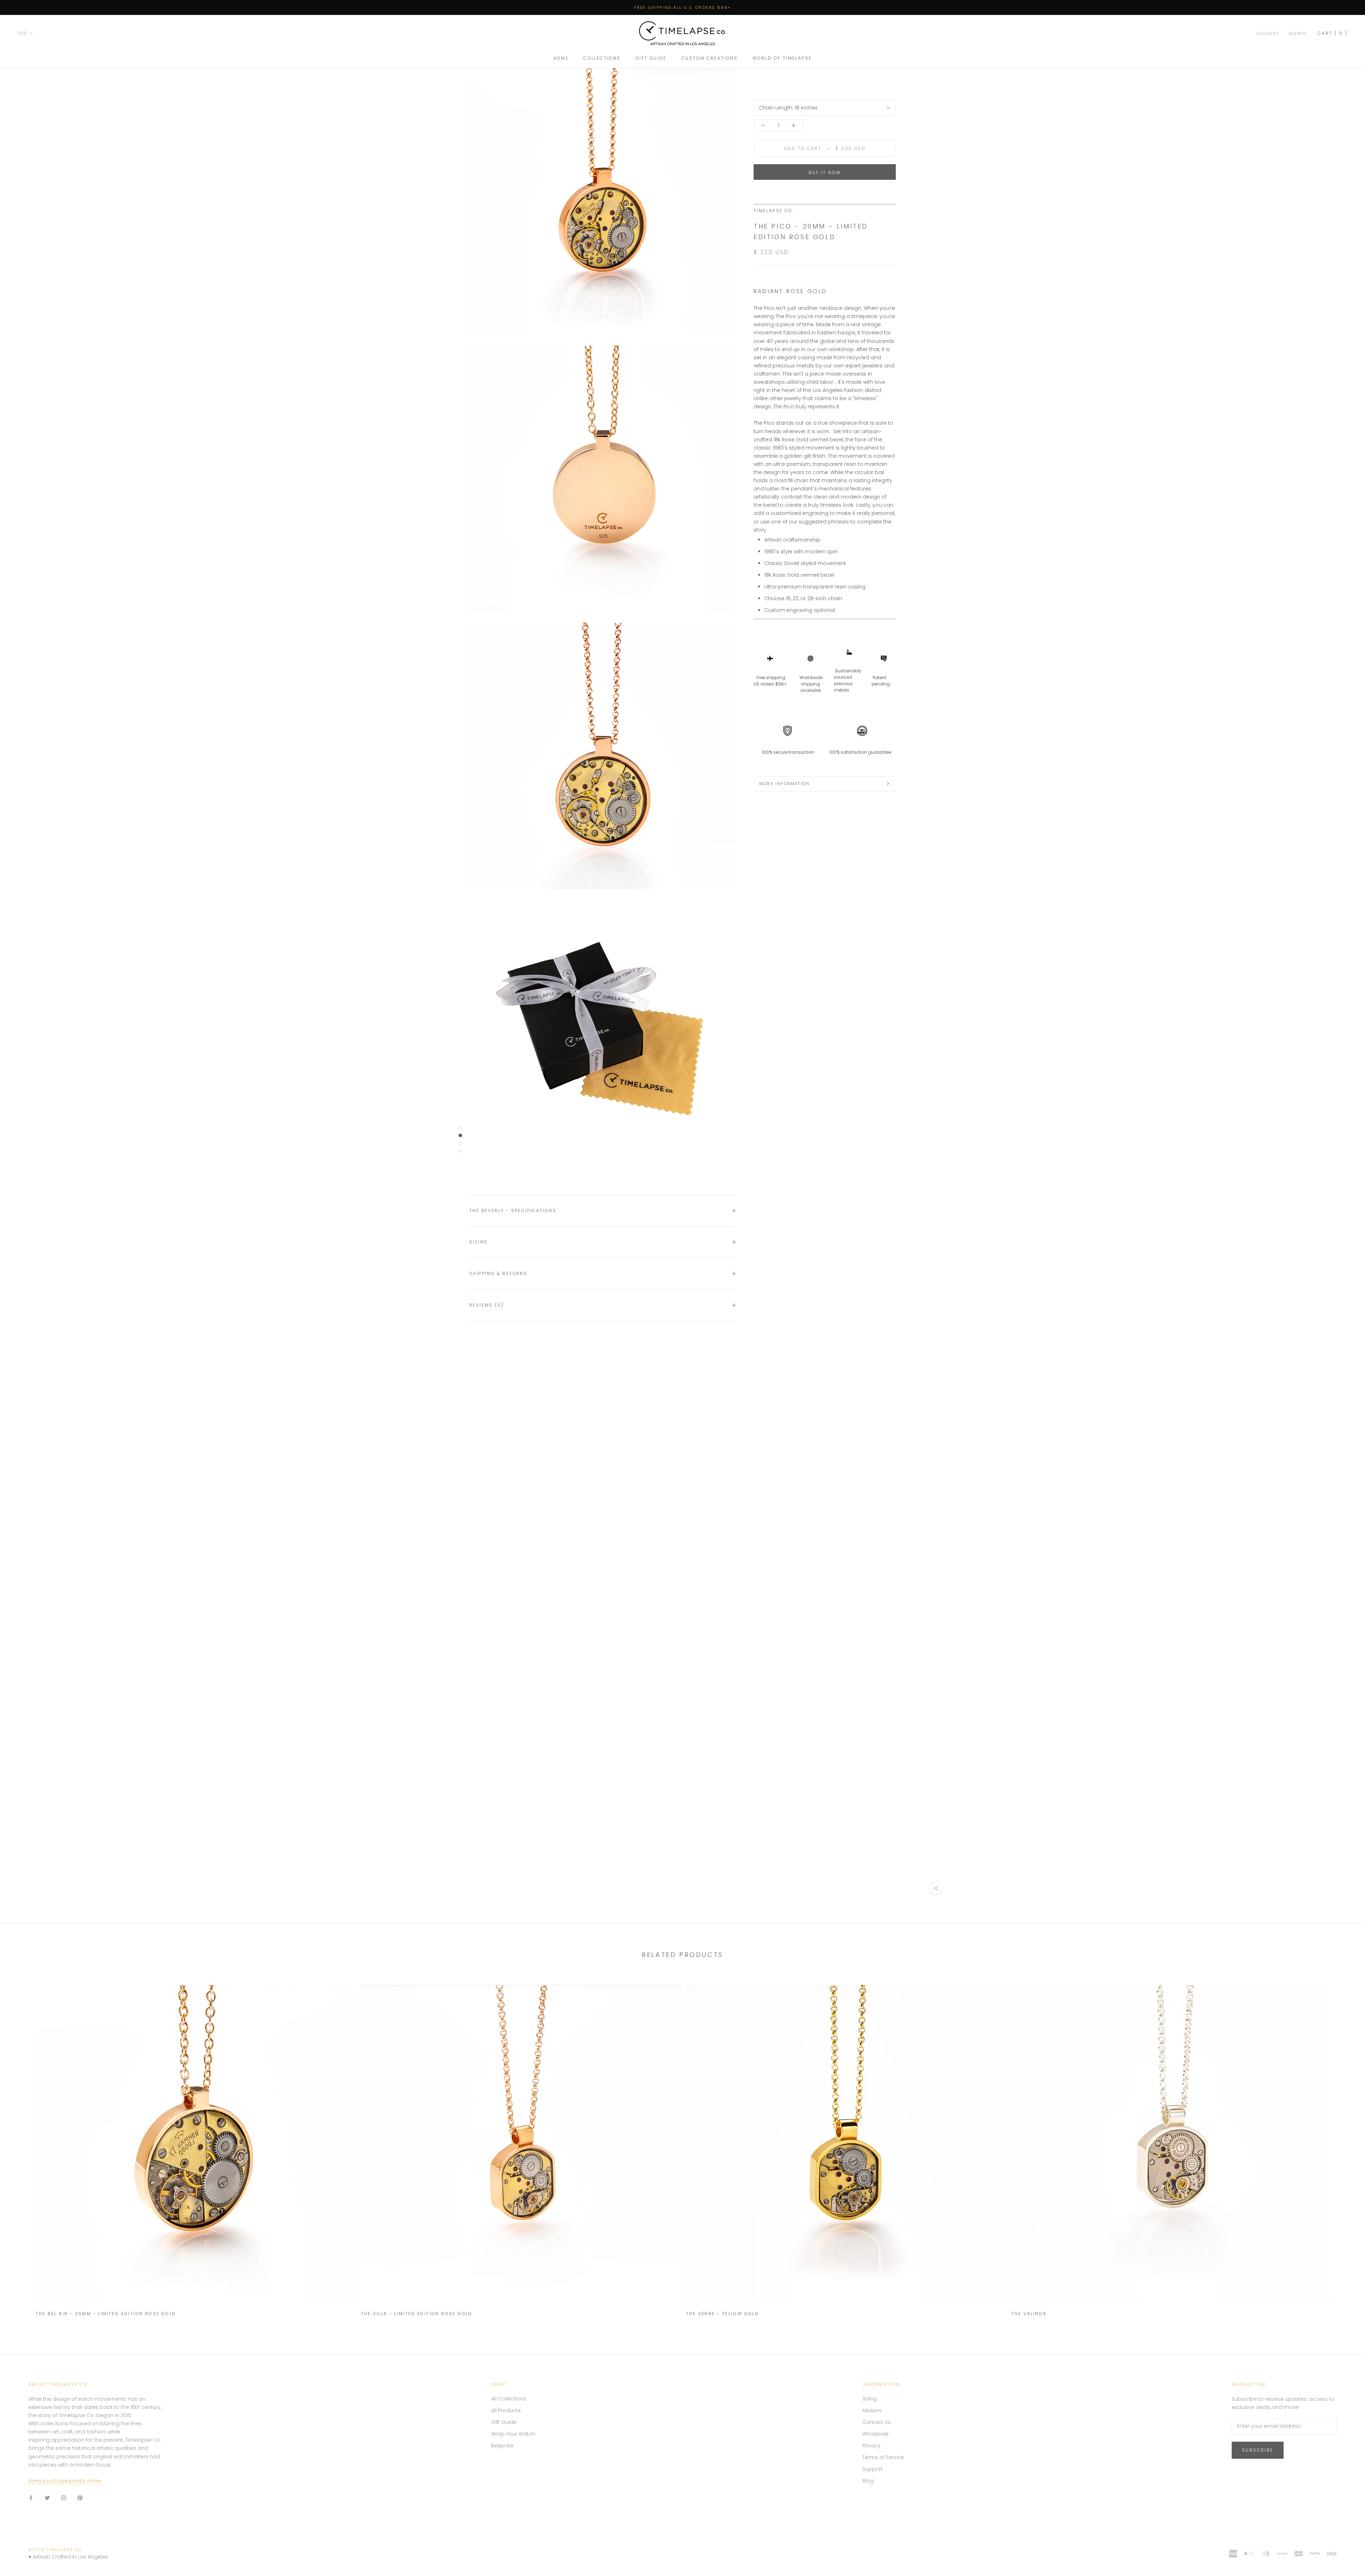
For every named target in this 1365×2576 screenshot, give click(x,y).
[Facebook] (31, 2498)
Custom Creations (710, 58)
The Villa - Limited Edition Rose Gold (417, 2314)
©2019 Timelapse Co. (56, 2550)
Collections (602, 58)
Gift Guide (651, 58)
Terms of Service (883, 2457)
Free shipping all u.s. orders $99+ (683, 7)
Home (561, 58)
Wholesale (876, 2434)
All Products (506, 2410)
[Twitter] (47, 2498)
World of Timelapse (782, 58)
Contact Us (877, 2422)
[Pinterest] (80, 2498)
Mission (872, 2410)
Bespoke (502, 2446)
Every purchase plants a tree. (65, 2481)
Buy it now (825, 173)
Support (872, 2469)
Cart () (1332, 33)
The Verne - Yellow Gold (722, 2314)
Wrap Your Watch (513, 2434)
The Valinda (1029, 2314)
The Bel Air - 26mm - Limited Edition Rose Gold (106, 2314)
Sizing (478, 1242)
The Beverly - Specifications (513, 1211)
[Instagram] (64, 2498)
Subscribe (1258, 2450)
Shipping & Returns (498, 1273)
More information (785, 784)
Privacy (871, 2446)
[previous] (22, 2147)
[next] (1343, 2147)
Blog (868, 2481)
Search (1298, 34)
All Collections (509, 2399)
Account (1268, 34)
